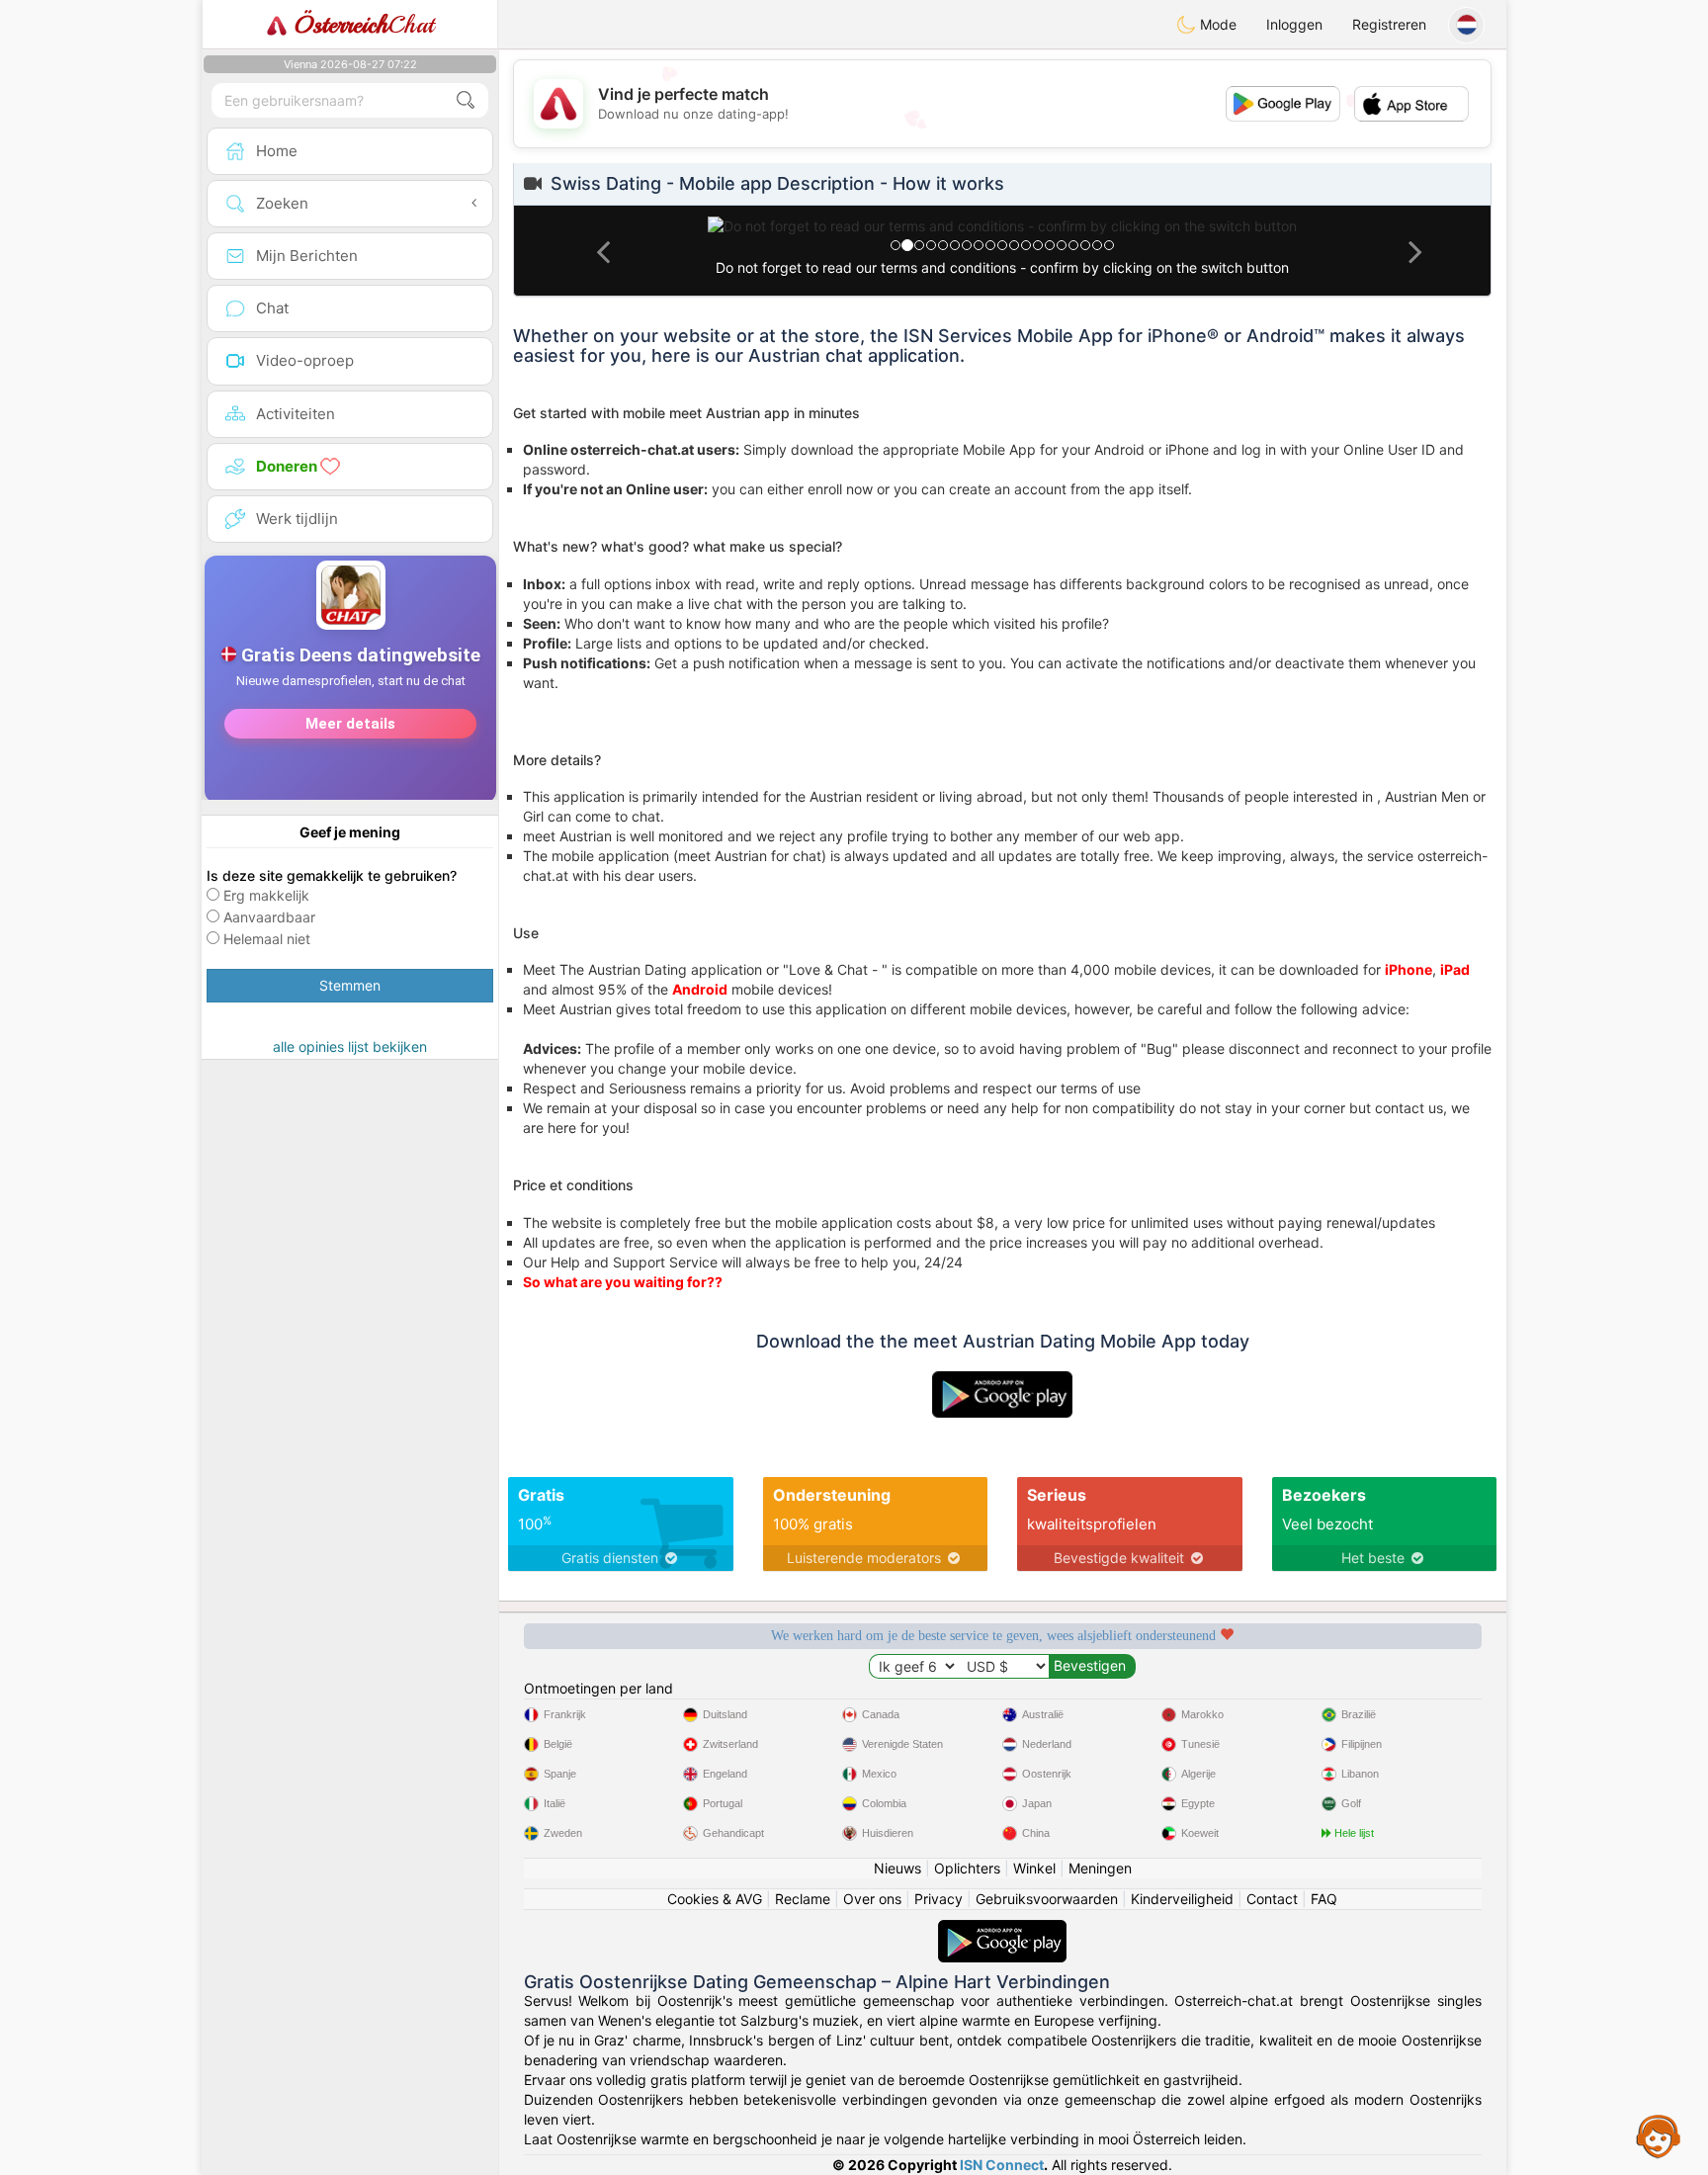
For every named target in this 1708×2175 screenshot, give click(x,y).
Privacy (939, 1899)
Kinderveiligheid (1182, 1899)
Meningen (1100, 1868)
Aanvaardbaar (269, 917)
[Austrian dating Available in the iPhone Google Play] (1002, 1929)
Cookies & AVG (715, 1899)
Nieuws (897, 1868)
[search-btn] (466, 100)
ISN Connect (1002, 2165)
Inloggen (1294, 24)
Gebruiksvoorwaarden (1047, 1899)
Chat (364, 25)
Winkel (1034, 1868)
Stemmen (350, 985)
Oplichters (967, 1868)
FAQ (1324, 1899)
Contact (1272, 1899)
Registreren (1389, 24)
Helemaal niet (267, 939)
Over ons (872, 1899)
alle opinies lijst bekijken (350, 1046)
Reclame (803, 1899)
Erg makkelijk (266, 895)
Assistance (1659, 2135)
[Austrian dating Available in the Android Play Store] (1002, 1381)
